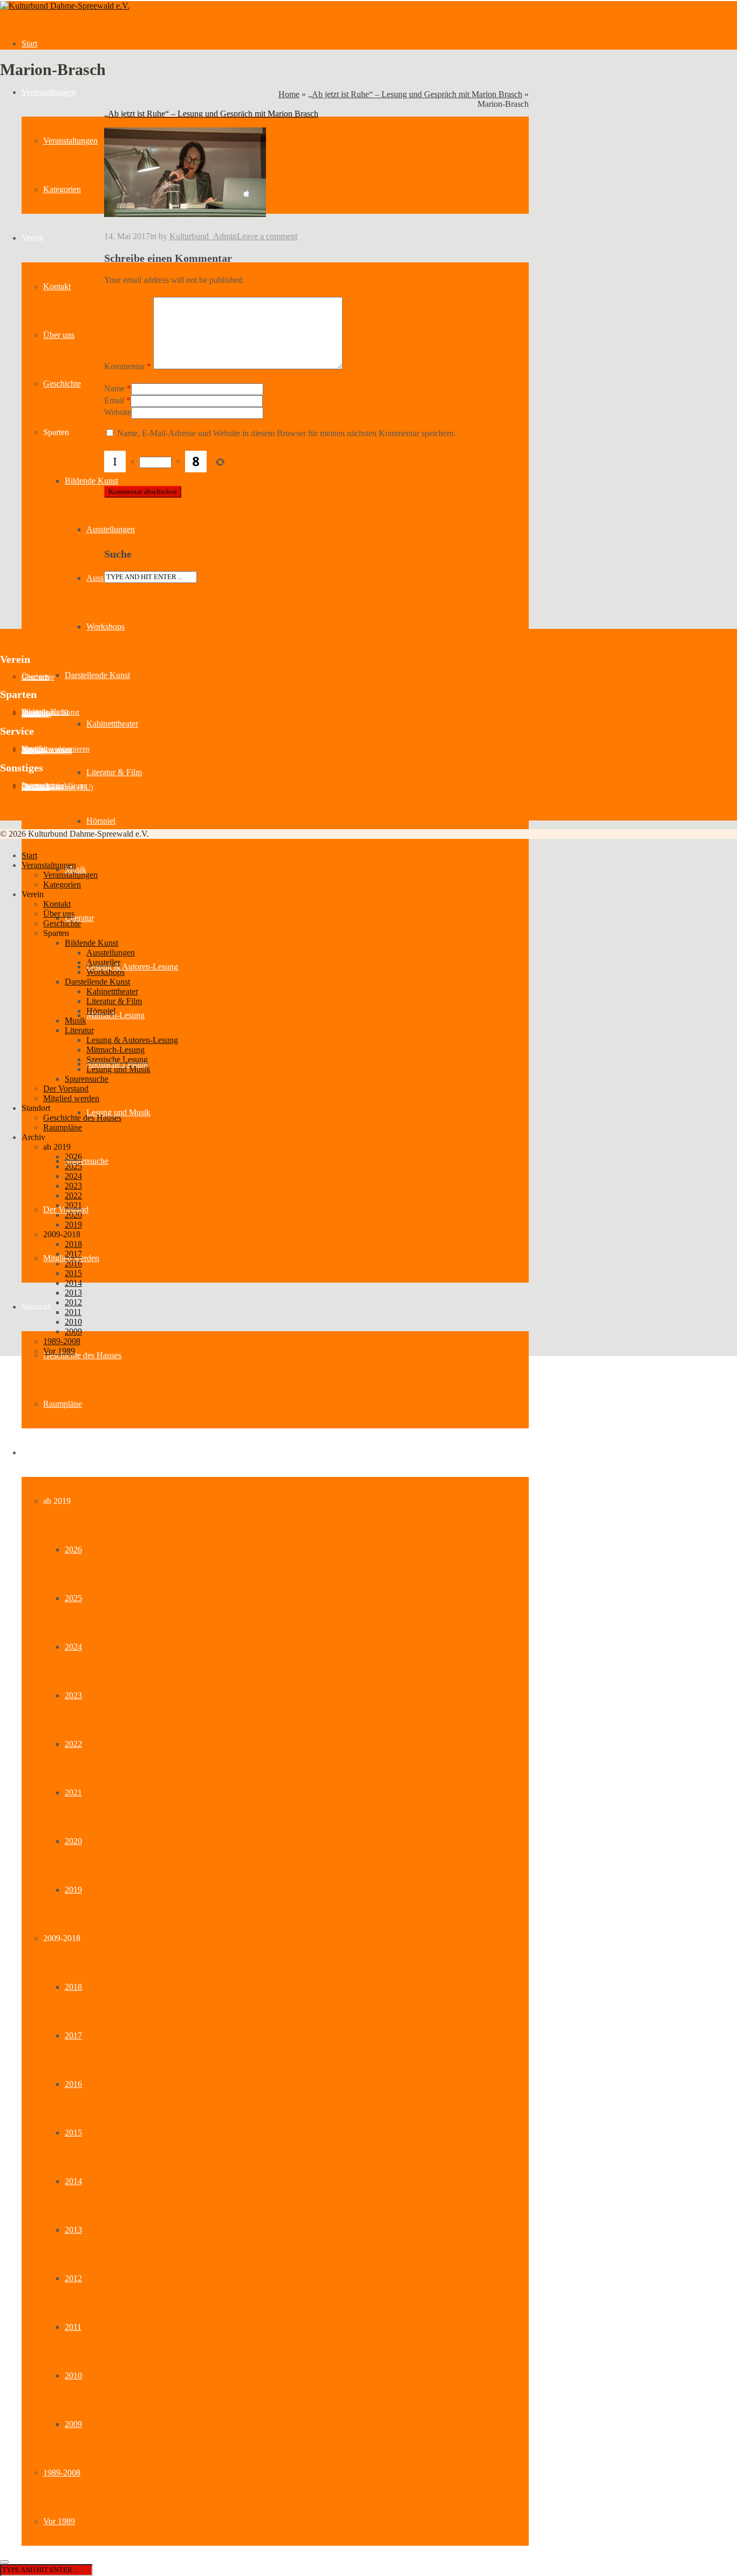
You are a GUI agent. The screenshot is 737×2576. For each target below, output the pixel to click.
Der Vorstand (66, 1089)
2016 (73, 2084)
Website (118, 412)
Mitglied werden (71, 1098)
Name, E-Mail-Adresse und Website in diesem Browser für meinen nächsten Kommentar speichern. (286, 433)
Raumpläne (63, 1404)
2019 (73, 1890)
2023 (73, 1695)
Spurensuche (87, 1161)
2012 (73, 2278)
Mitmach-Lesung (115, 1015)
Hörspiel (101, 821)
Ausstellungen (111, 529)
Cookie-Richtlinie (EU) (57, 787)
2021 (73, 1792)
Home (289, 94)
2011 (73, 2327)
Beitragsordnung (47, 751)
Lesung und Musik (118, 1112)
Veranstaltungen (49, 92)
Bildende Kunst (91, 481)
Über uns (59, 335)
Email (114, 400)
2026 (73, 1550)
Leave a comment (267, 236)
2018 (73, 1987)
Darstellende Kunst (97, 675)
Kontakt (57, 286)
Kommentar (128, 366)
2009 (73, 2424)
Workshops (105, 626)
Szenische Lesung (117, 1059)
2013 (73, 2230)
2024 (73, 1647)
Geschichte (62, 384)
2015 (73, 2133)
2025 (73, 1598)
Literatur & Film (114, 772)
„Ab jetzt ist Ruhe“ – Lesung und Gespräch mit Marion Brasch (415, 94)
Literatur (79, 918)
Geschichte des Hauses (82, 1355)
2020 (73, 1841)
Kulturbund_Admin (203, 236)
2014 (73, 2181)
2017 (73, 2035)
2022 (73, 1744)
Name (114, 388)
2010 (73, 2375)
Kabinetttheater (112, 724)
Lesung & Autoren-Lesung (132, 967)
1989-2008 (62, 2473)
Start (29, 43)
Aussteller (103, 578)
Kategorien (62, 189)
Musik (76, 1021)
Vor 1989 (59, 2521)
